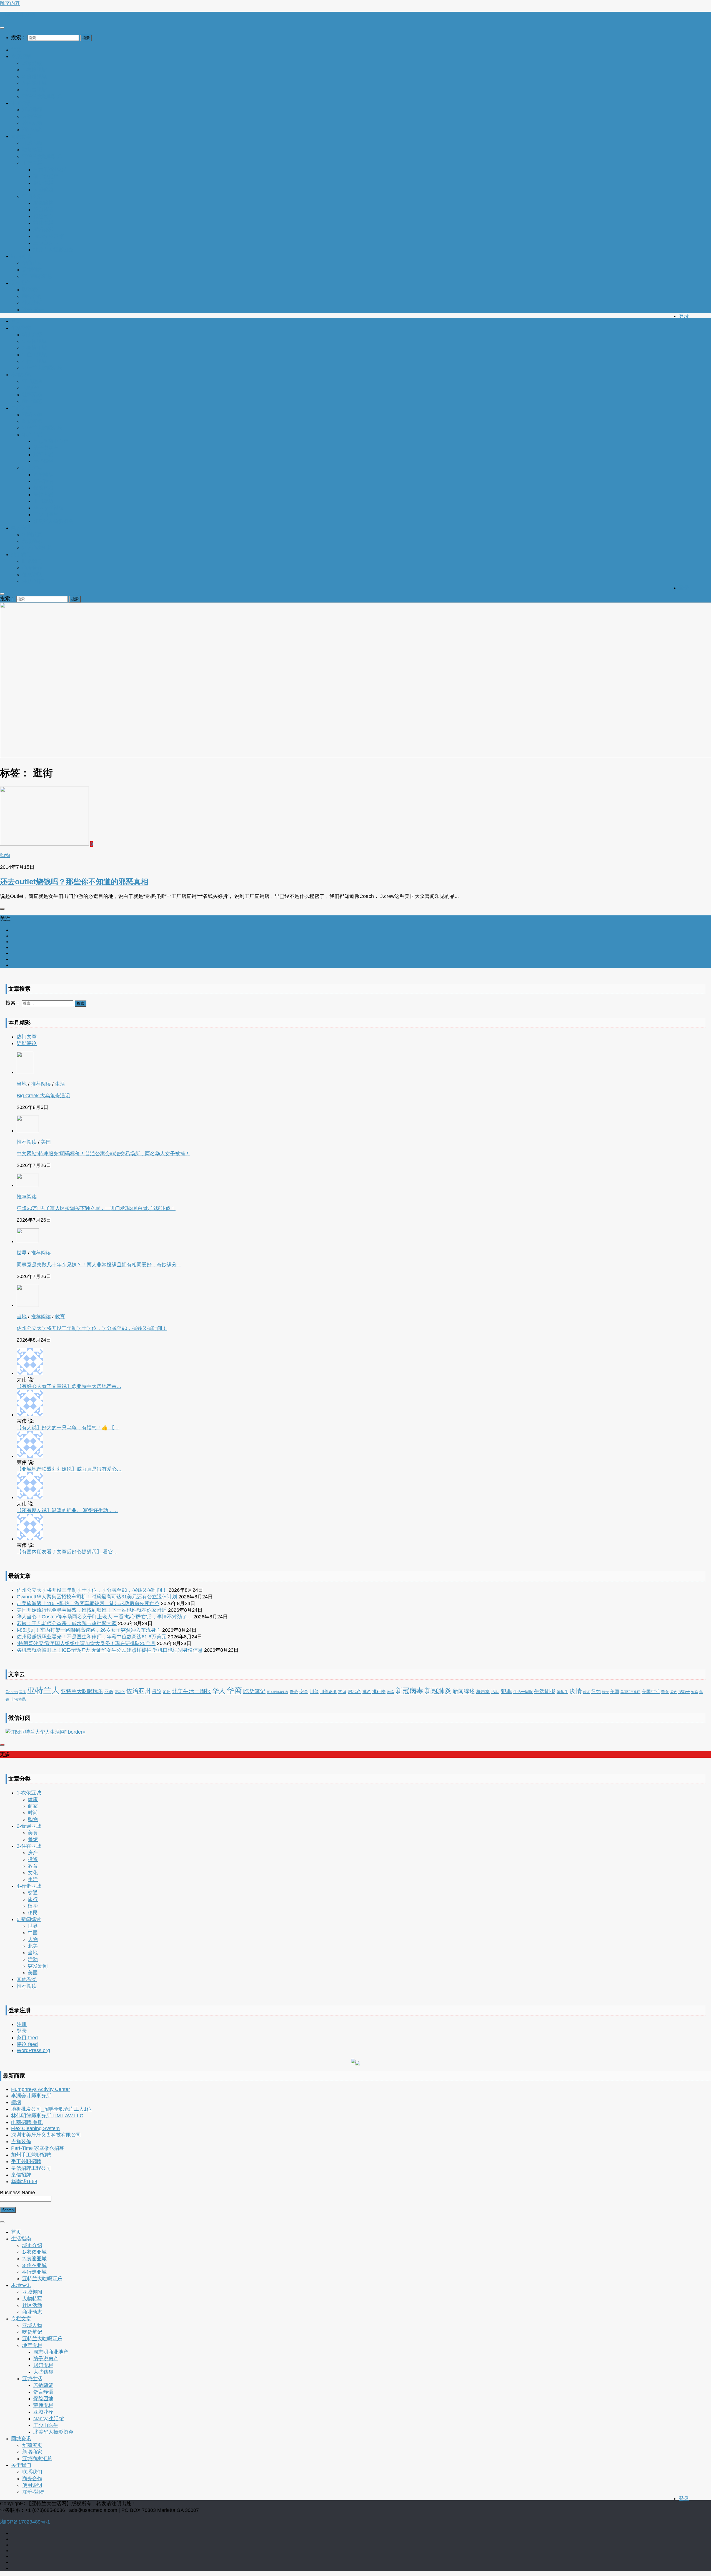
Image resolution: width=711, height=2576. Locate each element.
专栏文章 (21, 136)
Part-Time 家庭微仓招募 (38, 2148)
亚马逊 (120, 1692)
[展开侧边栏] (2, 909)
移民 (33, 1913)
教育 (60, 1317)
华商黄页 (32, 263)
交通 (33, 1893)
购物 (5, 855)
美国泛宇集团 (630, 1692)
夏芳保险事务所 (278, 1692)
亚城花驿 (43, 230)
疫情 (576, 1691)
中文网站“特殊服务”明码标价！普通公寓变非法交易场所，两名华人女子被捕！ (103, 1154)
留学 (33, 1906)
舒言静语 (43, 210)
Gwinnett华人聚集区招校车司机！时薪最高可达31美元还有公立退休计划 (97, 1597)
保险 (157, 1692)
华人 (219, 1691)
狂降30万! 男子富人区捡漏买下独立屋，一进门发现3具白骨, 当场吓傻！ (96, 1208)
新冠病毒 (409, 1691)
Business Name (17, 2193)
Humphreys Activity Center (41, 2089)
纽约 (596, 1692)
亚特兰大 (43, 1690)
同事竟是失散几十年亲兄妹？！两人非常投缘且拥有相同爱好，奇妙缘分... (99, 1265)
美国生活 (651, 1692)
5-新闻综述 (29, 1919)
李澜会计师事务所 (31, 2096)
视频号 (684, 1692)
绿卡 (605, 1692)
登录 (684, 316)
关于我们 (21, 283)
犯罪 (506, 1691)
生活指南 (21, 56)
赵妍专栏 (43, 183)
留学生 (562, 1692)
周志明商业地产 (51, 170)
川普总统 (328, 1692)
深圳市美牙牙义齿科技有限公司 (46, 2135)
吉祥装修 (21, 2141)
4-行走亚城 (34, 90)
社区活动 (32, 123)
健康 (33, 1799)
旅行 (33, 1899)
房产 (33, 1853)
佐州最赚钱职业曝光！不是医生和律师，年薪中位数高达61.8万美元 (92, 1637)
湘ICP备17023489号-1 (25, 2522)
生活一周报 (523, 1692)
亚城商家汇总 (37, 276)
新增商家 (32, 270)
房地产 (354, 1691)
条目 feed (27, 2038)
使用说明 (32, 303)
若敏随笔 (43, 203)
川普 (314, 1691)
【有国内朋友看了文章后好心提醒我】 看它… (67, 1552)
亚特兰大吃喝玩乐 (42, 96)
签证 (587, 1692)
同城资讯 (21, 256)
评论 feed (27, 2044)
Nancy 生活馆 (49, 236)
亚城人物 (32, 143)
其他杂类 (27, 1979)
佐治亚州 (138, 1691)
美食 (665, 1692)
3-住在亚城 (34, 83)
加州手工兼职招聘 (31, 2155)
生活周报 (545, 1691)
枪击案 (483, 1691)
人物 (33, 1939)
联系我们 (32, 290)
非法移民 (18, 1699)
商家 (33, 1806)
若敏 (674, 1692)
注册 (22, 2024)
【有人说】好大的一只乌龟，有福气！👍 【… (68, 1428)
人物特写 (32, 116)
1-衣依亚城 (34, 70)
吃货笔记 (32, 150)
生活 (60, 1084)
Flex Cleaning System (35, 2128)
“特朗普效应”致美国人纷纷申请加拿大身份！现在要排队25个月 (86, 1643)
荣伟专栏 (43, 223)
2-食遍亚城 (34, 76)
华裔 (234, 1691)
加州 (167, 1692)
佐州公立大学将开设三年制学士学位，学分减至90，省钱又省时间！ (92, 1328)
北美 (33, 1946)
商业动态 (32, 130)
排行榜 (379, 1692)
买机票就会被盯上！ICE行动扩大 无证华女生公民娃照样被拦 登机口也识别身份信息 (110, 1650)
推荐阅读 (41, 1084)
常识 (342, 1692)
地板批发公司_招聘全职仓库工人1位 (51, 2109)
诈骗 (695, 1692)
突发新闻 (38, 1966)
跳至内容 (10, 3)
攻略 (390, 1692)
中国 (33, 1933)
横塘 (16, 2102)
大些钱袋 (43, 190)
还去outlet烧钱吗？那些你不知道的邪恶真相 (74, 882)
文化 (33, 1873)
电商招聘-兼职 (27, 2122)
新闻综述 (464, 1691)
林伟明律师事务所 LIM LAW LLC (47, 2116)
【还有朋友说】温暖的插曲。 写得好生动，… (67, 1510)
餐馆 (33, 1839)
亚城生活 (32, 196)
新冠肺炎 (438, 1691)
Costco (12, 1692)
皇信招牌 (21, 2175)
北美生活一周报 (191, 1691)
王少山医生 (46, 243)
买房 (22, 1692)
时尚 (33, 1813)
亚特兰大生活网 (17, 15)
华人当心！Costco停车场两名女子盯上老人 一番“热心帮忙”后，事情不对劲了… (104, 1617)
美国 (46, 1142)
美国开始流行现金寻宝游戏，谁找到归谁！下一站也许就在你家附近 (92, 1610)
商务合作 (32, 296)
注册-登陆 (33, 310)
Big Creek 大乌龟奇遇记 (43, 1096)
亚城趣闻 (32, 110)
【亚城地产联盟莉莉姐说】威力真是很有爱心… (69, 1469)
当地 (22, 1084)
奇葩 (294, 1692)
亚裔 (109, 1691)
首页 (16, 50)
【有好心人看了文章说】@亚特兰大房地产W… (69, 1386)
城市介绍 (32, 63)
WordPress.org (33, 2050)
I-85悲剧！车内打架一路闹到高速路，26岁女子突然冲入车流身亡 (89, 1630)
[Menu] (2, 28)
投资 (33, 1859)
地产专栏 (32, 163)
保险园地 (43, 216)
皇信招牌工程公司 (31, 2168)
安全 (304, 1691)
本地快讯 (21, 103)
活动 (495, 1692)
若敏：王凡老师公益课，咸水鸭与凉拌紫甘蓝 (67, 1623)
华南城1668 (24, 2181)
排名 (367, 1692)
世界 (22, 1253)
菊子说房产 (46, 176)
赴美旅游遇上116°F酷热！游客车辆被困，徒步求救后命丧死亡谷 (88, 1603)
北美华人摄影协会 (53, 250)
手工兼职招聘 (26, 2161)
